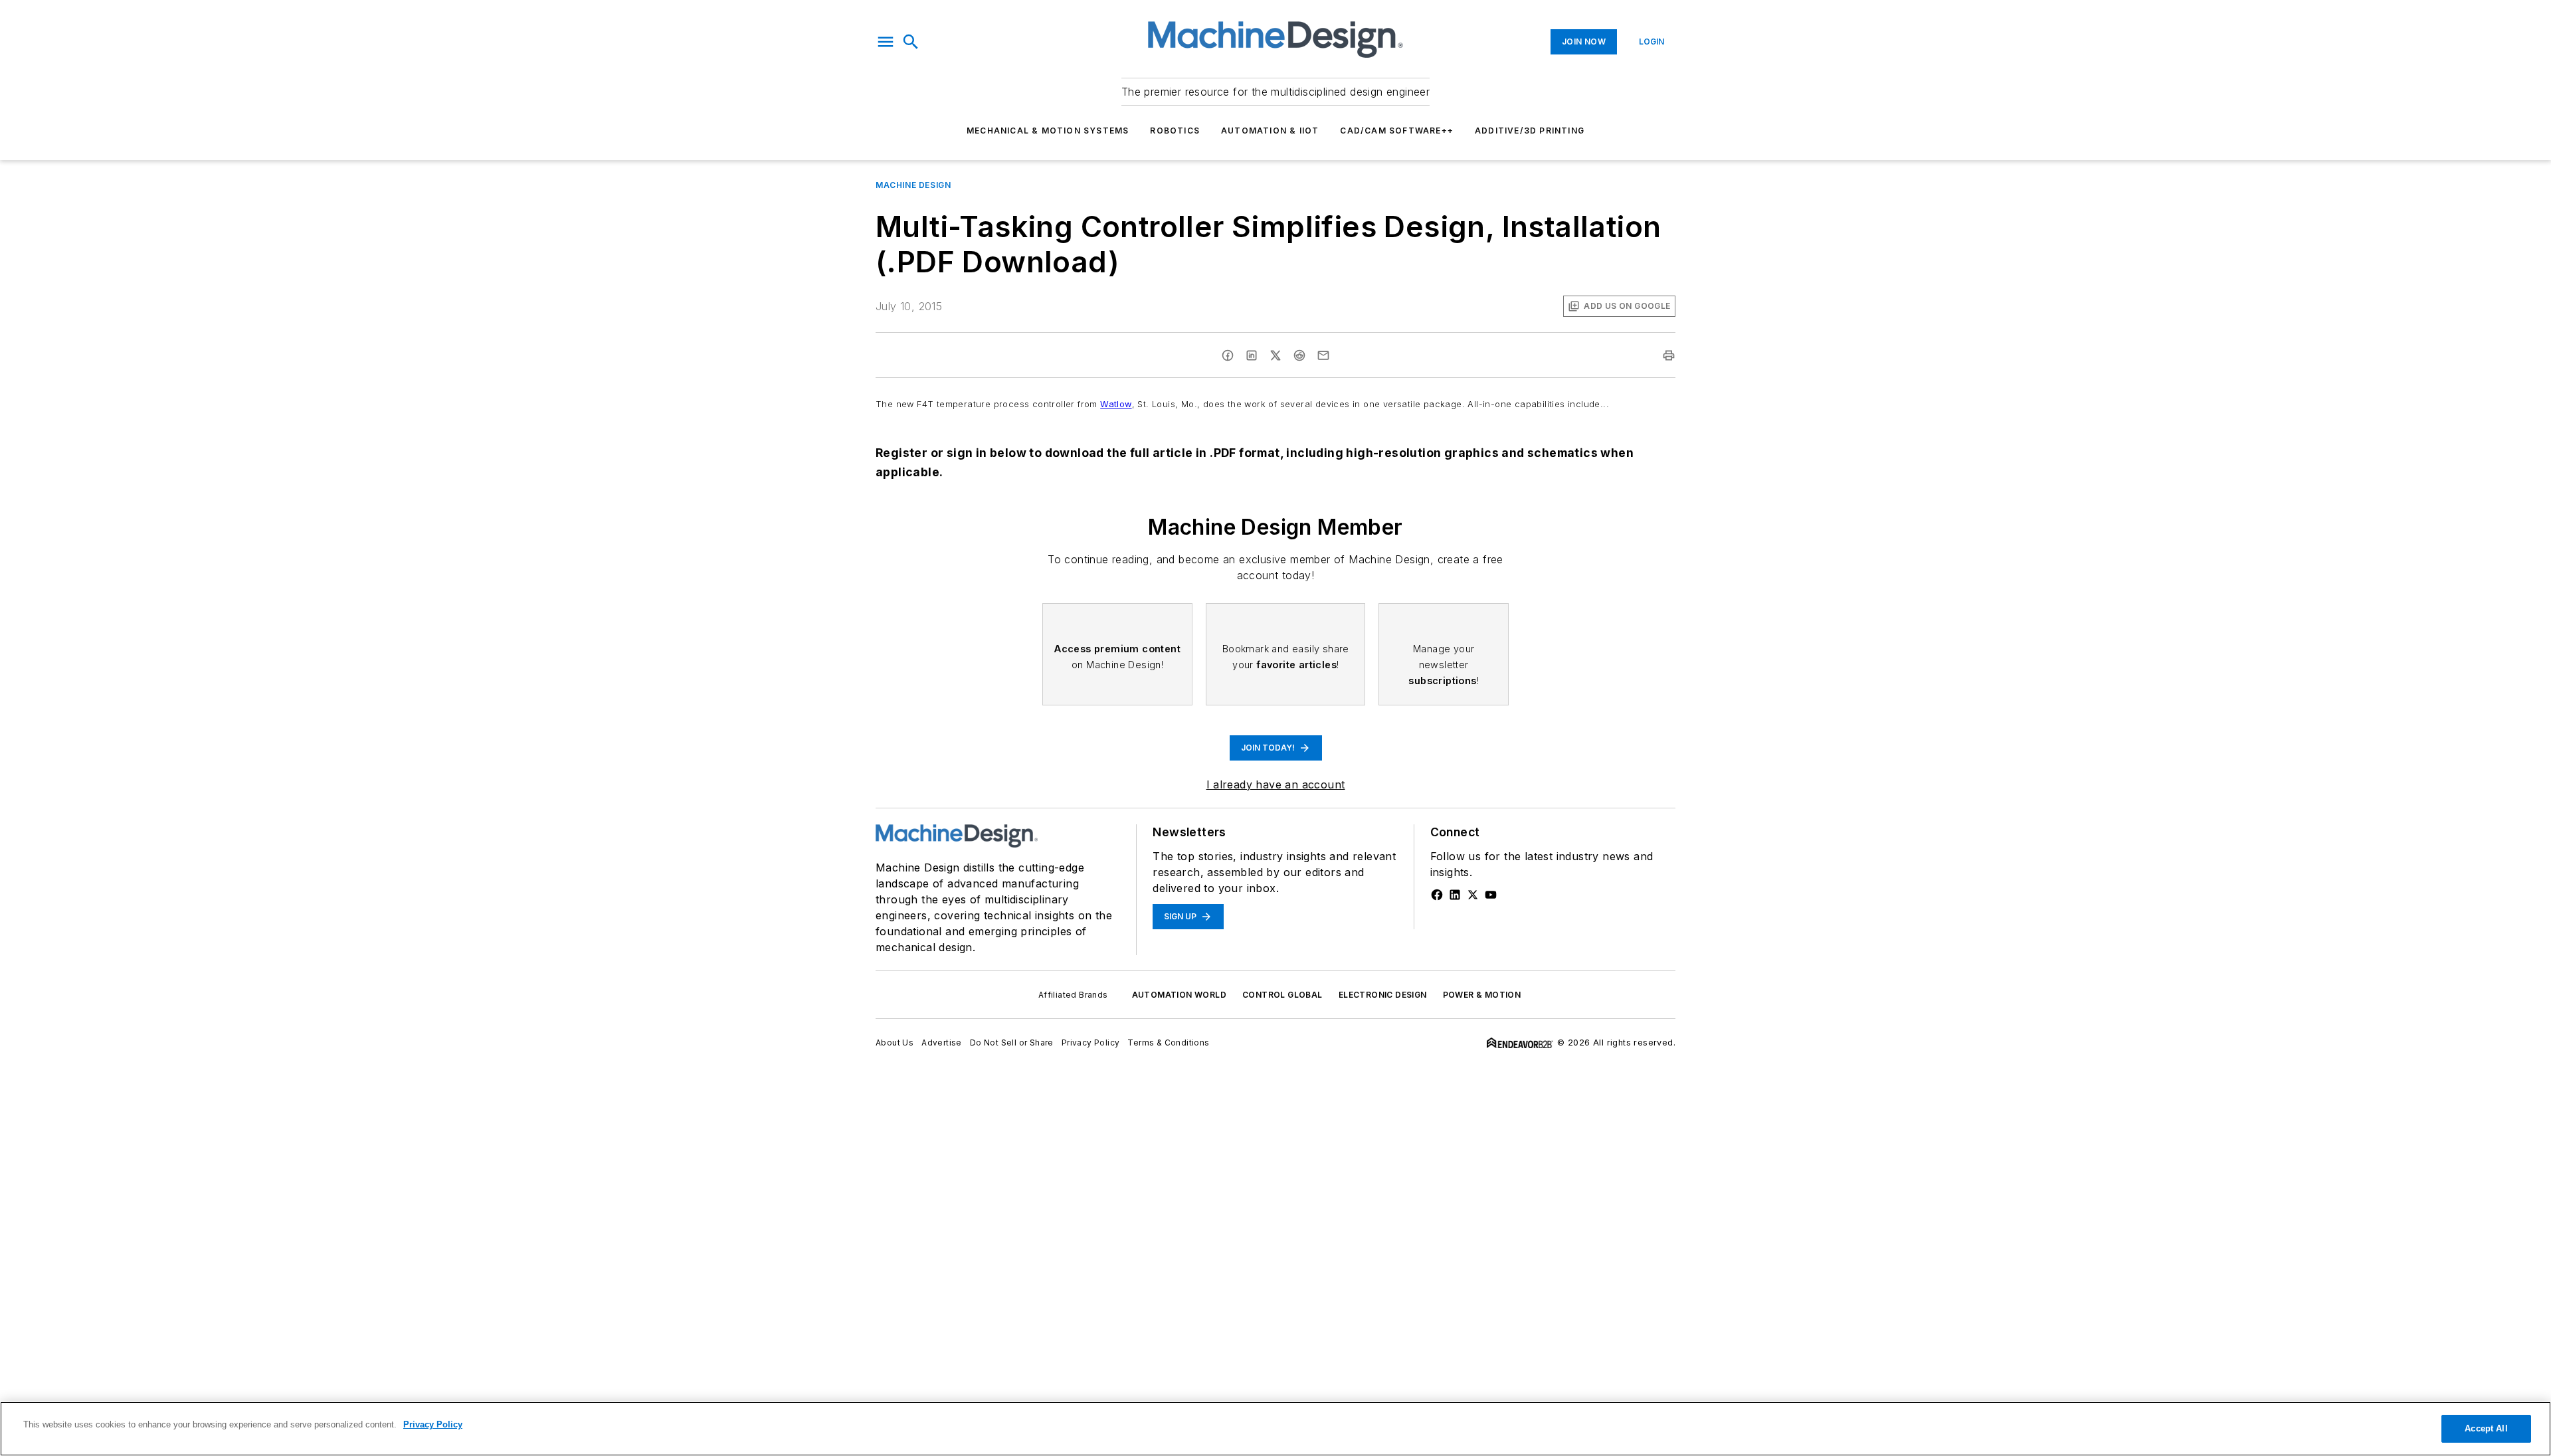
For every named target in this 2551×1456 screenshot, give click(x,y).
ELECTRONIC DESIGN (1383, 995)
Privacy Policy (1091, 1043)
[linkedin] (1252, 355)
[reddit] (1299, 355)
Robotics (1175, 131)
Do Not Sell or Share (1012, 1043)
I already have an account (1276, 784)
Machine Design (913, 185)
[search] (911, 42)
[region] (1275, 1429)
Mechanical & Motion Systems (1048, 131)
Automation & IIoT (1270, 131)
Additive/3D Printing (1530, 131)
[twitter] (1275, 355)
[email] (1323, 355)
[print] (1669, 355)
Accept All (2486, 1428)
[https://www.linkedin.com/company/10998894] (1455, 895)
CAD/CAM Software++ (1397, 131)
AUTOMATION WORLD (1179, 995)
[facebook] (1228, 355)
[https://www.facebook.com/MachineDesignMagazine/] (1437, 895)
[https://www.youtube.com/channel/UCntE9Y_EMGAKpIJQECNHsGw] (1491, 895)
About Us (895, 1043)
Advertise (942, 1043)
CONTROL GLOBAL (1282, 995)
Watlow (1116, 404)
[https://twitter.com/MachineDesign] (1473, 895)
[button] (886, 42)
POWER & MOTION (1482, 995)
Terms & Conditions (1168, 1043)
